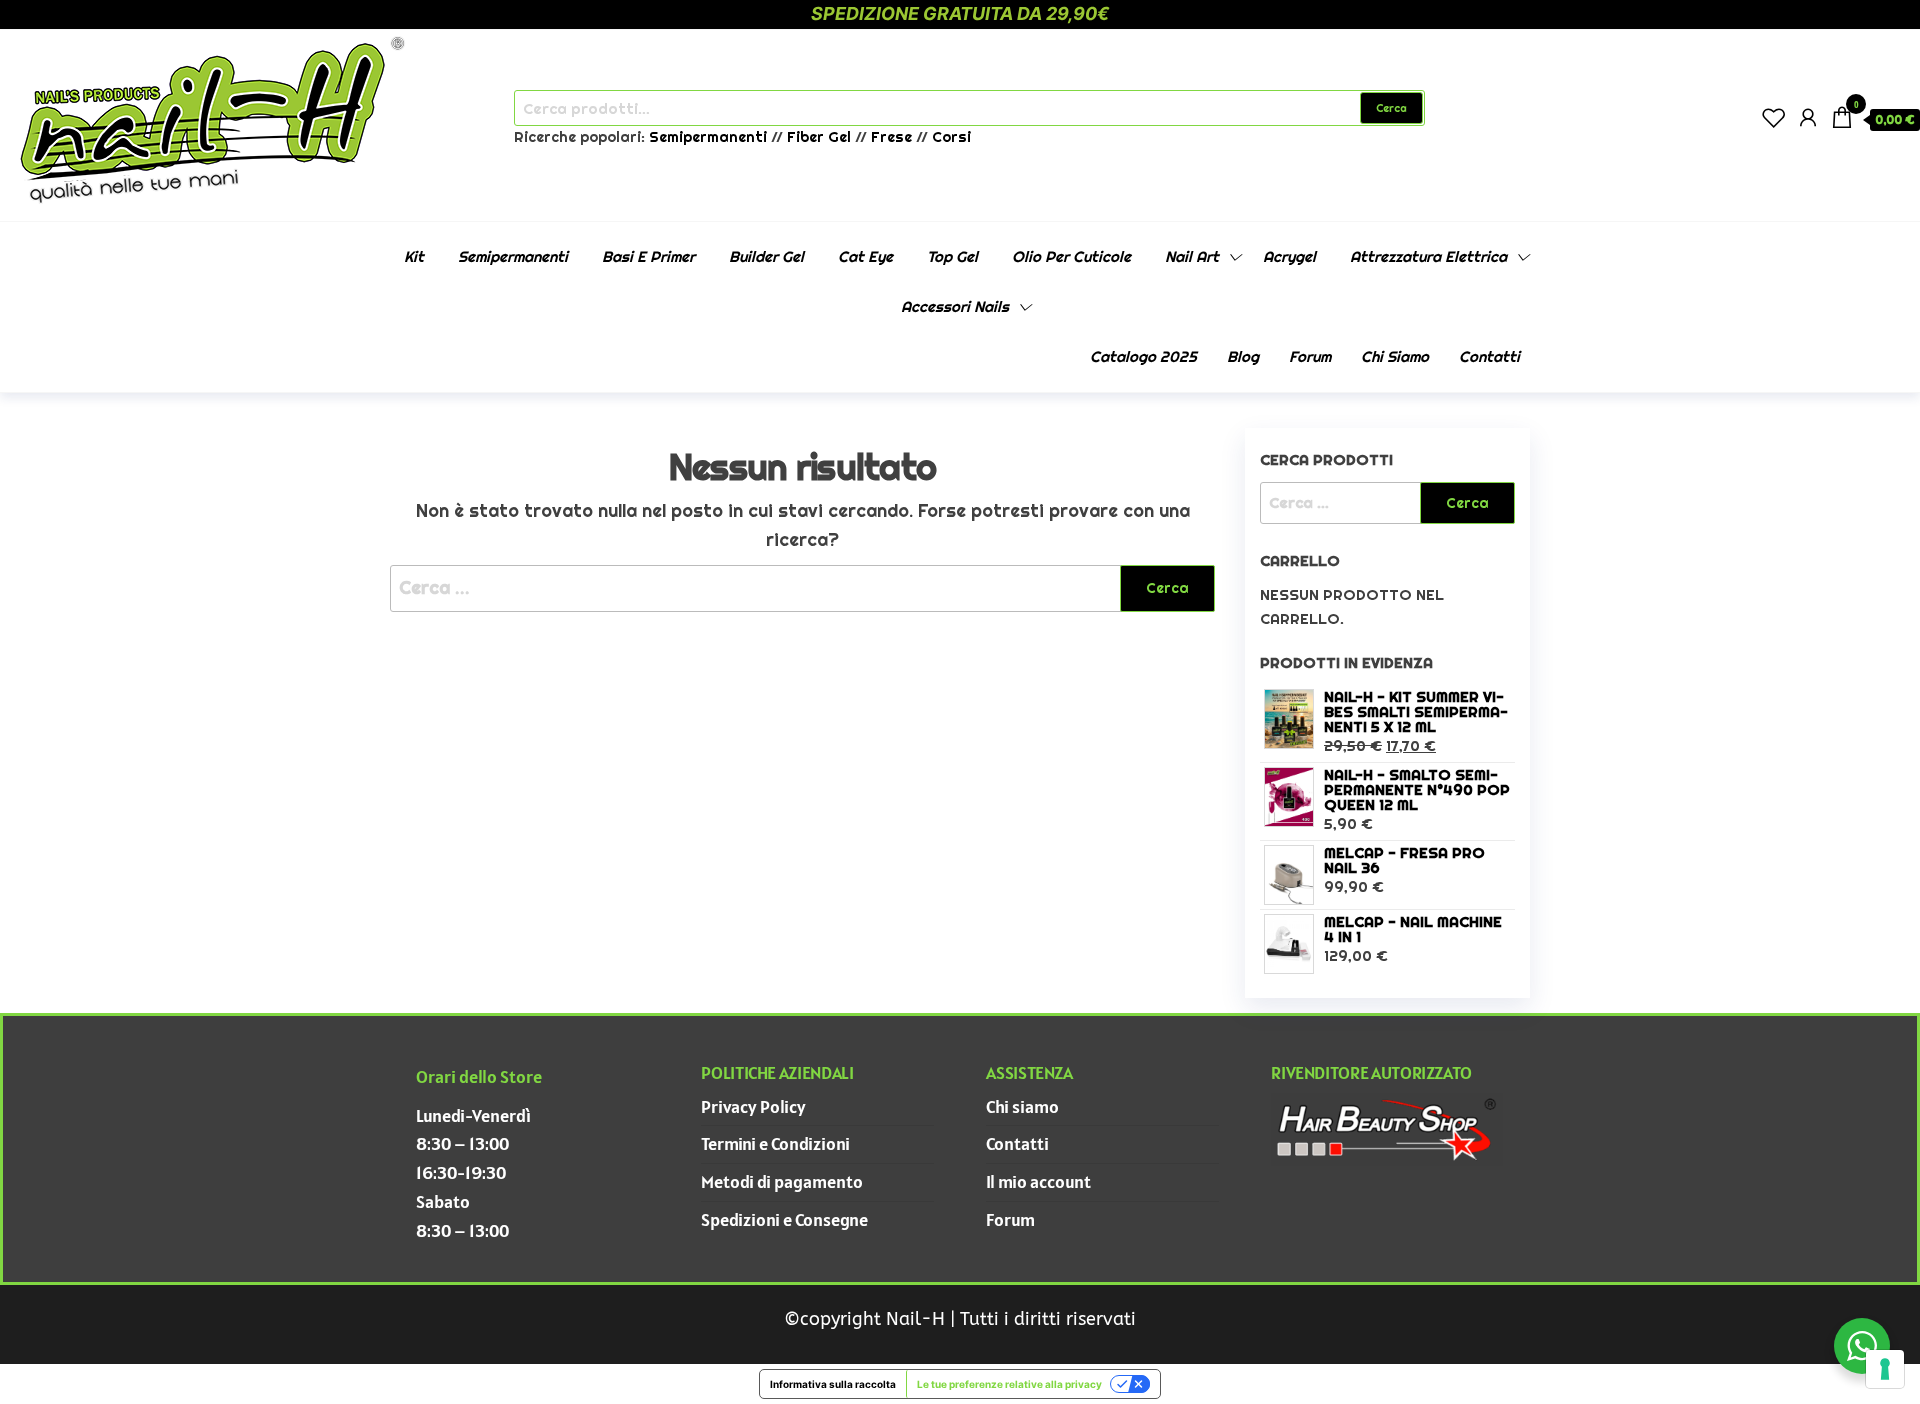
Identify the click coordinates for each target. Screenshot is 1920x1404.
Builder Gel (766, 256)
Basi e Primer (648, 256)
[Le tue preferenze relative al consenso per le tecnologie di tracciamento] (1885, 1369)
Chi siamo (1395, 356)
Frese (891, 137)
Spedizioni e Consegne (784, 1219)
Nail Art (1192, 256)
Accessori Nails (955, 306)
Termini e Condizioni (775, 1143)
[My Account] (1808, 117)
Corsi (951, 137)
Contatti (1489, 356)
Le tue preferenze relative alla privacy (1009, 1384)
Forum (1310, 356)
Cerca (1391, 108)
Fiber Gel (819, 137)
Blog (1243, 356)
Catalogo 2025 (1143, 356)
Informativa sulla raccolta (833, 1384)
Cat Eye (865, 256)
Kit (414, 256)
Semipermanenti (710, 137)
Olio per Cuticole (1071, 256)
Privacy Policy (753, 1106)
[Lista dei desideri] (1774, 117)
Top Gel (952, 256)
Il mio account (1038, 1181)
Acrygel (1289, 256)
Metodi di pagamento (782, 1181)
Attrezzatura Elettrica (1428, 256)
